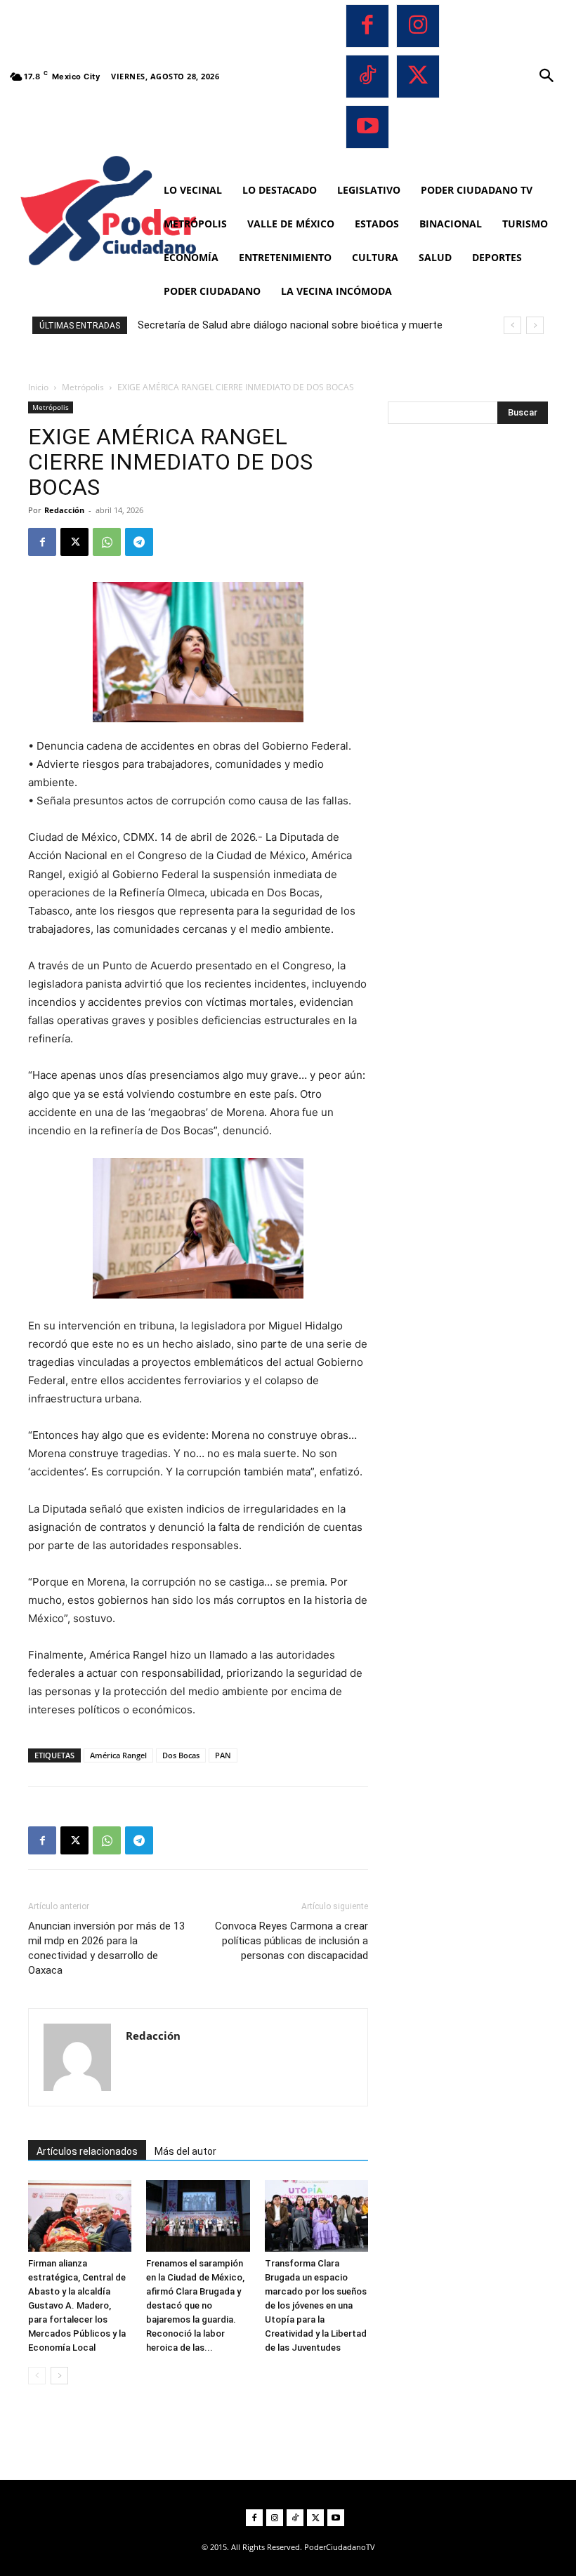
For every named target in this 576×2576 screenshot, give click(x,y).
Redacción (64, 510)
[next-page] (59, 2376)
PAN (223, 1755)
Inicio (38, 387)
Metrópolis (83, 387)
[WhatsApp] (107, 542)
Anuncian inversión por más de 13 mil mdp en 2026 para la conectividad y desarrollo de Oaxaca (106, 1948)
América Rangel (118, 1755)
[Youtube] (367, 127)
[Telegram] (139, 542)
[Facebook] (367, 26)
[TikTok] (367, 77)
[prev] (512, 325)
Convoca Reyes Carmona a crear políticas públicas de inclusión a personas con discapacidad (292, 1941)
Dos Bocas (181, 1755)
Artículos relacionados (87, 2151)
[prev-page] (37, 2376)
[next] (535, 325)
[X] (418, 77)
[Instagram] (418, 26)
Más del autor (185, 2151)
